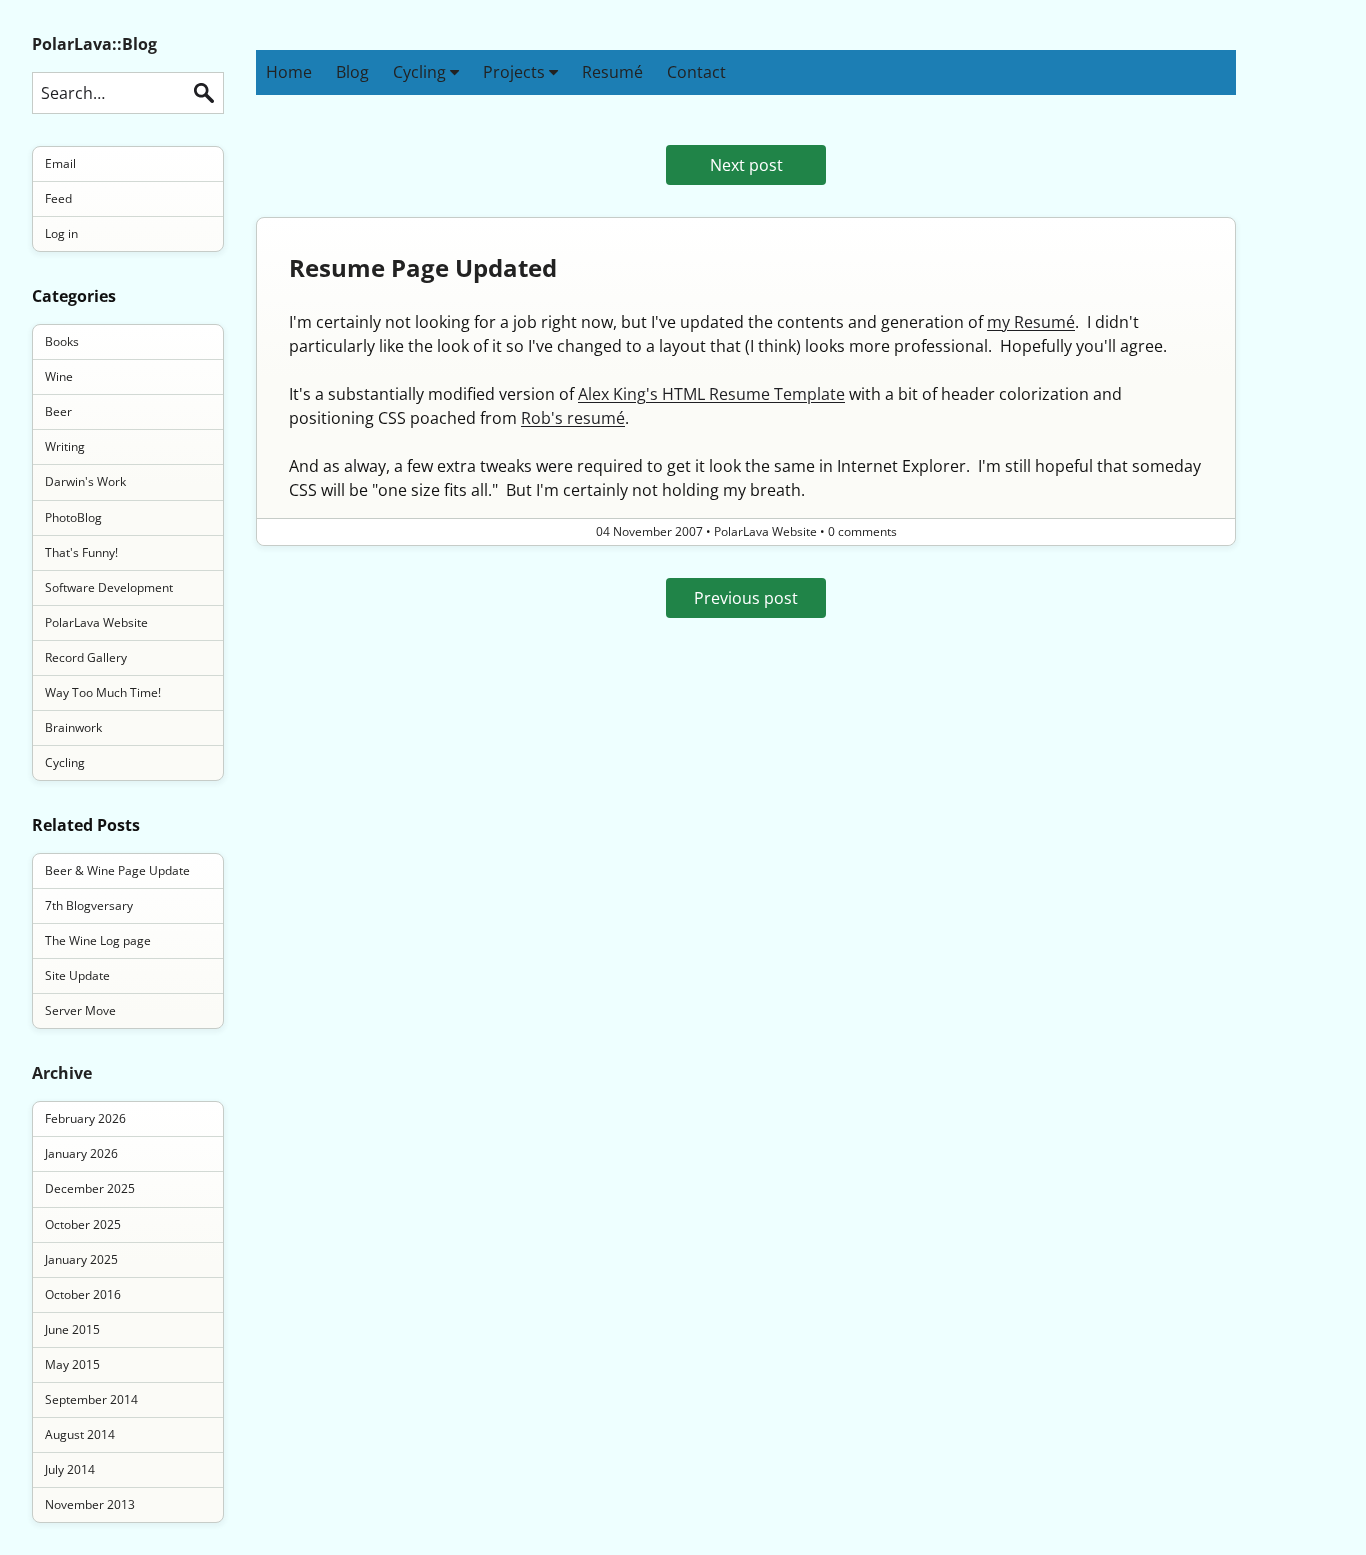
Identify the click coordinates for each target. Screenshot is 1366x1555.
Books (62, 341)
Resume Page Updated (423, 267)
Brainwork (73, 727)
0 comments (862, 531)
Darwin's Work (85, 481)
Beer (58, 411)
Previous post (746, 598)
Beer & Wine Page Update (117, 870)
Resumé (612, 72)
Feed (58, 198)
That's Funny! (81, 552)
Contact (696, 72)
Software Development (109, 587)
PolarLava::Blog (94, 44)
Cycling (421, 72)
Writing (65, 446)
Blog (352, 72)
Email (60, 163)
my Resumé (1031, 322)
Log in (61, 233)
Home (289, 72)
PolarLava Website (96, 622)
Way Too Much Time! (103, 692)
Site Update (77, 975)
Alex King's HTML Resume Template (711, 394)
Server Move (80, 1010)
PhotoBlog (73, 517)
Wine (59, 376)
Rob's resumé (573, 418)
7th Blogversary (89, 905)
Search (204, 93)
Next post (746, 165)
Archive (62, 1073)
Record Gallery (86, 657)
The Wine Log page (98, 940)
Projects (516, 72)
